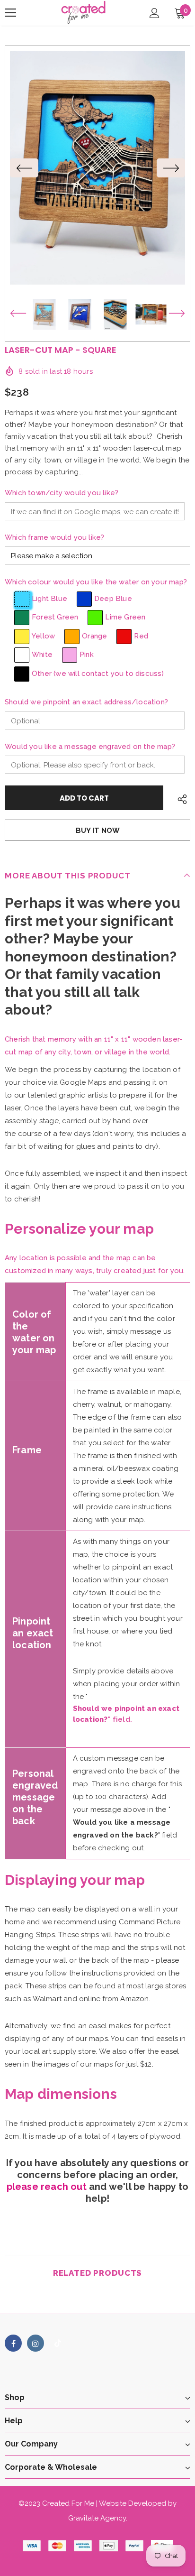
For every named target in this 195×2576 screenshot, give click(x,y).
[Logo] (84, 12)
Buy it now (98, 831)
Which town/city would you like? (62, 493)
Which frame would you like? (54, 537)
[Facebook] (13, 2343)
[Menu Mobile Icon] (10, 13)
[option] (97, 168)
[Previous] (24, 168)
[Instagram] (35, 2343)
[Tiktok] (58, 2343)
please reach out (47, 2187)
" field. (126, 1714)
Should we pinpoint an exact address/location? (86, 702)
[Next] (171, 168)
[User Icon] (155, 13)
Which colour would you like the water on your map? (96, 582)
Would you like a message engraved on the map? (90, 747)
